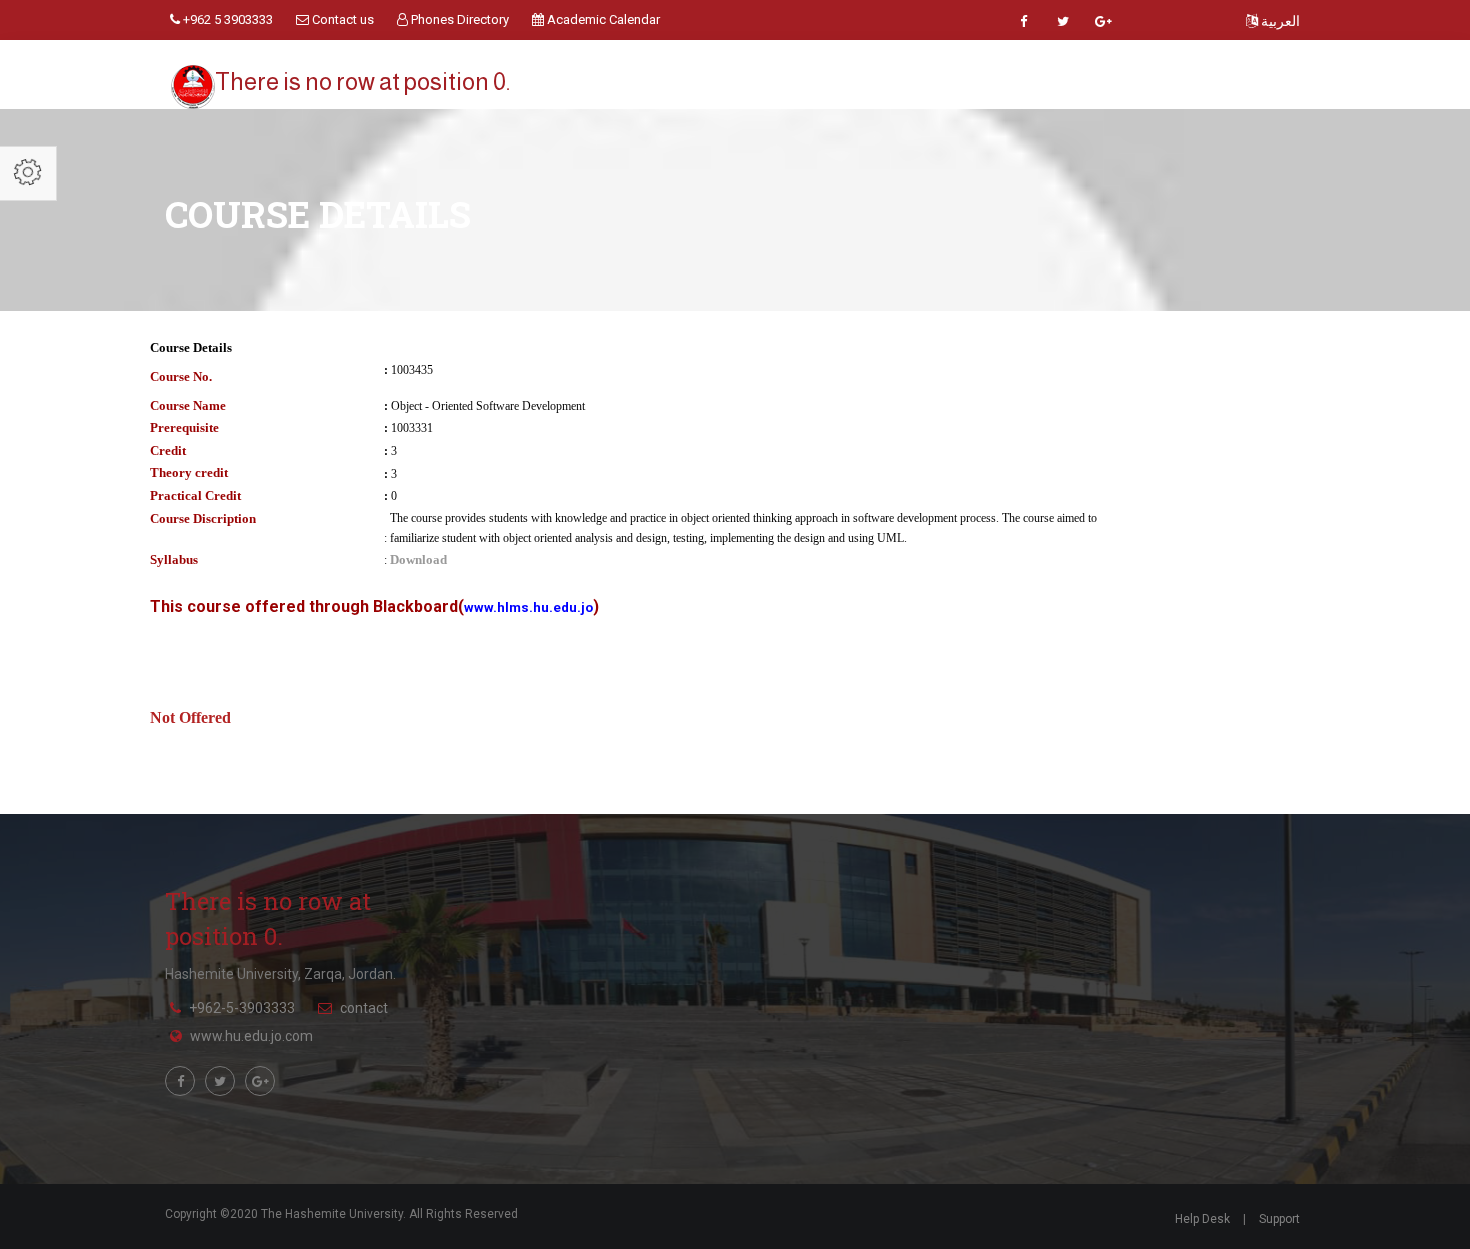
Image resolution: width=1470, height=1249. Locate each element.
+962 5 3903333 (226, 19)
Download (418, 559)
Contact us (341, 19)
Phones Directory (458, 19)
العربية (1279, 21)
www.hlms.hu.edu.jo (528, 607)
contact (364, 1008)
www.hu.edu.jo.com (251, 1036)
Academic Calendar (602, 19)
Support (1279, 1219)
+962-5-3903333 (242, 1008)
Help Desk (1202, 1219)
